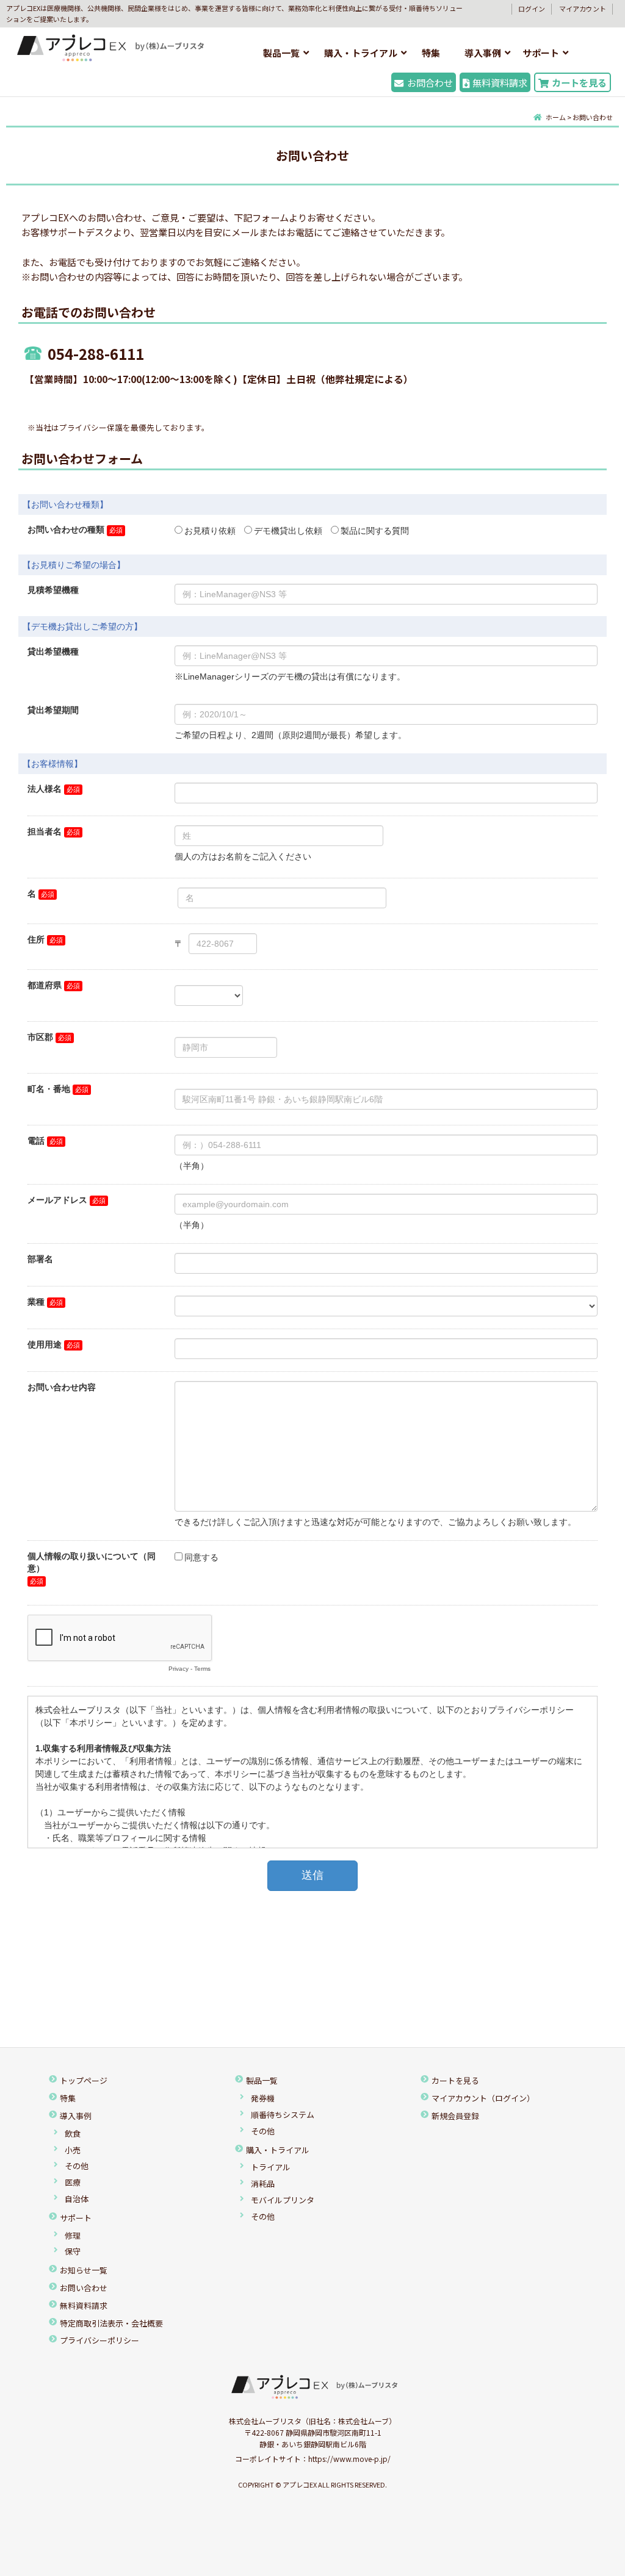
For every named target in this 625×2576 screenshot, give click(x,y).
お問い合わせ (84, 2288)
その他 (77, 2166)
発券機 (263, 2098)
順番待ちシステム (283, 2115)
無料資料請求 (500, 82)
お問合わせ (430, 82)
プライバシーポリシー (99, 2340)
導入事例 (483, 53)
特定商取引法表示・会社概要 (111, 2323)
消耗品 (263, 2183)
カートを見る (579, 82)
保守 (73, 2251)
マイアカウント (583, 9)
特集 (431, 53)
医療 (73, 2182)
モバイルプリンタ (283, 2200)
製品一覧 (281, 53)
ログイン (532, 9)
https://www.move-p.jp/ (349, 2459)
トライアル (271, 2167)
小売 (73, 2150)
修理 (73, 2235)
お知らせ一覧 (84, 2270)
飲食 (73, 2133)
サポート (541, 53)
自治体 (77, 2199)
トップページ (84, 2080)
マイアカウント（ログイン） (483, 2098)
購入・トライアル (361, 53)
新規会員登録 (455, 2116)
